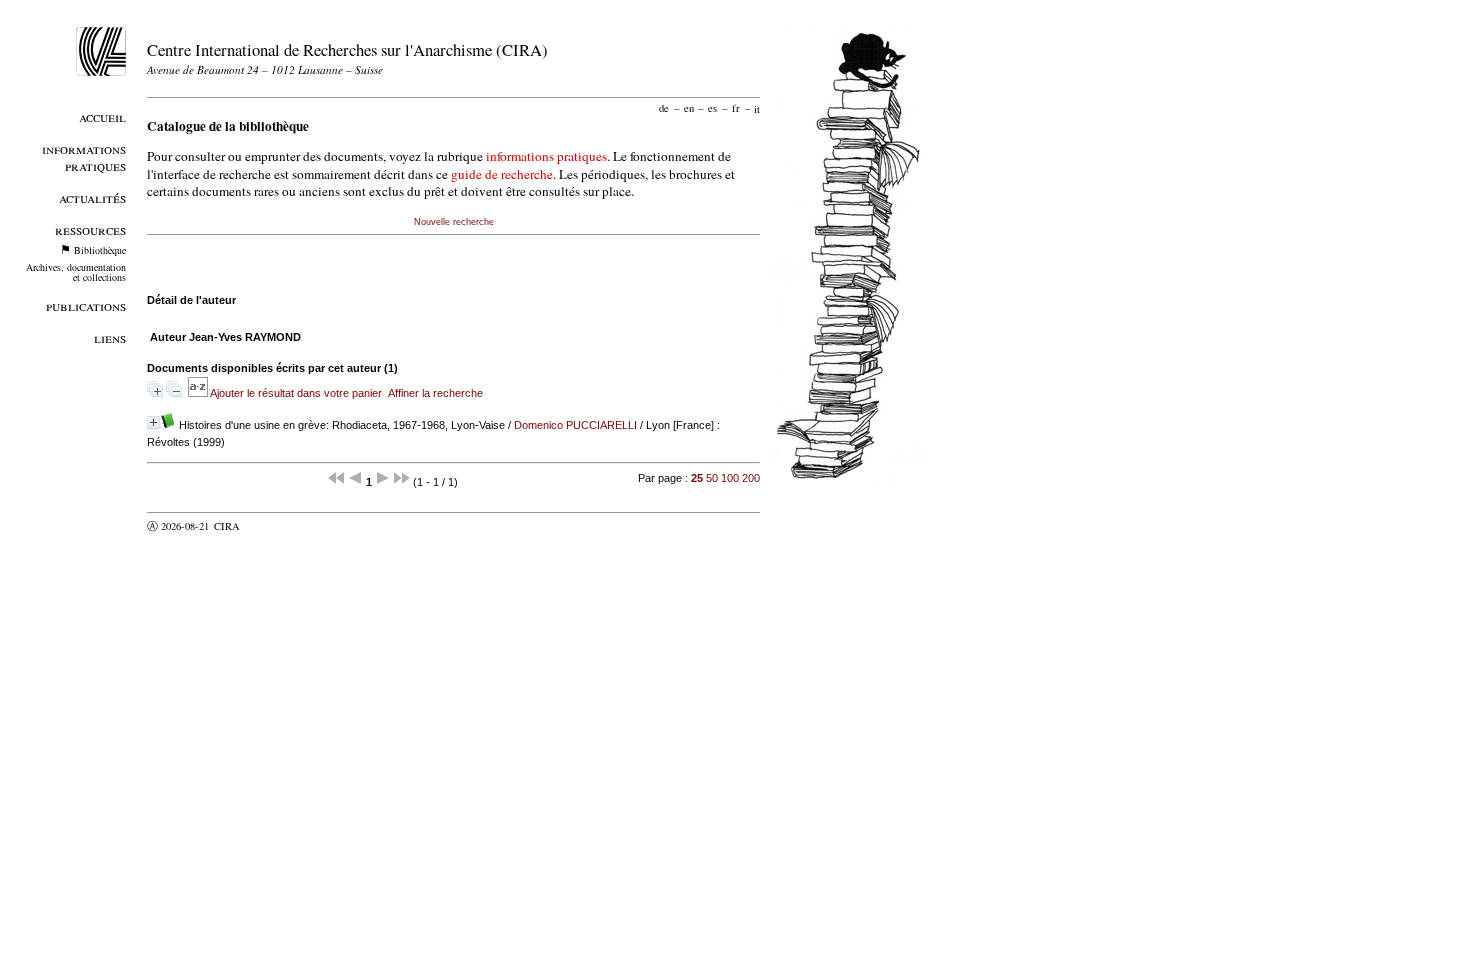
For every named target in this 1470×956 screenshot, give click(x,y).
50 (712, 478)
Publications (86, 305)
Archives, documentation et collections (76, 272)
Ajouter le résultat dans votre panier (296, 393)
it (757, 108)
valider (266, 526)
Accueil (102, 116)
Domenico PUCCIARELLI (575, 425)
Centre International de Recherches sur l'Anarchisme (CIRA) (347, 49)
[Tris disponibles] (199, 393)
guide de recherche (502, 174)
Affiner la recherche (435, 393)
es (712, 108)
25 (697, 478)
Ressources (90, 229)
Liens (110, 337)
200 (751, 478)
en (689, 108)
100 (730, 478)
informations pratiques (546, 156)
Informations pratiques (84, 157)
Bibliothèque (100, 250)
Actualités (92, 197)
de (664, 108)
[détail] (153, 422)
